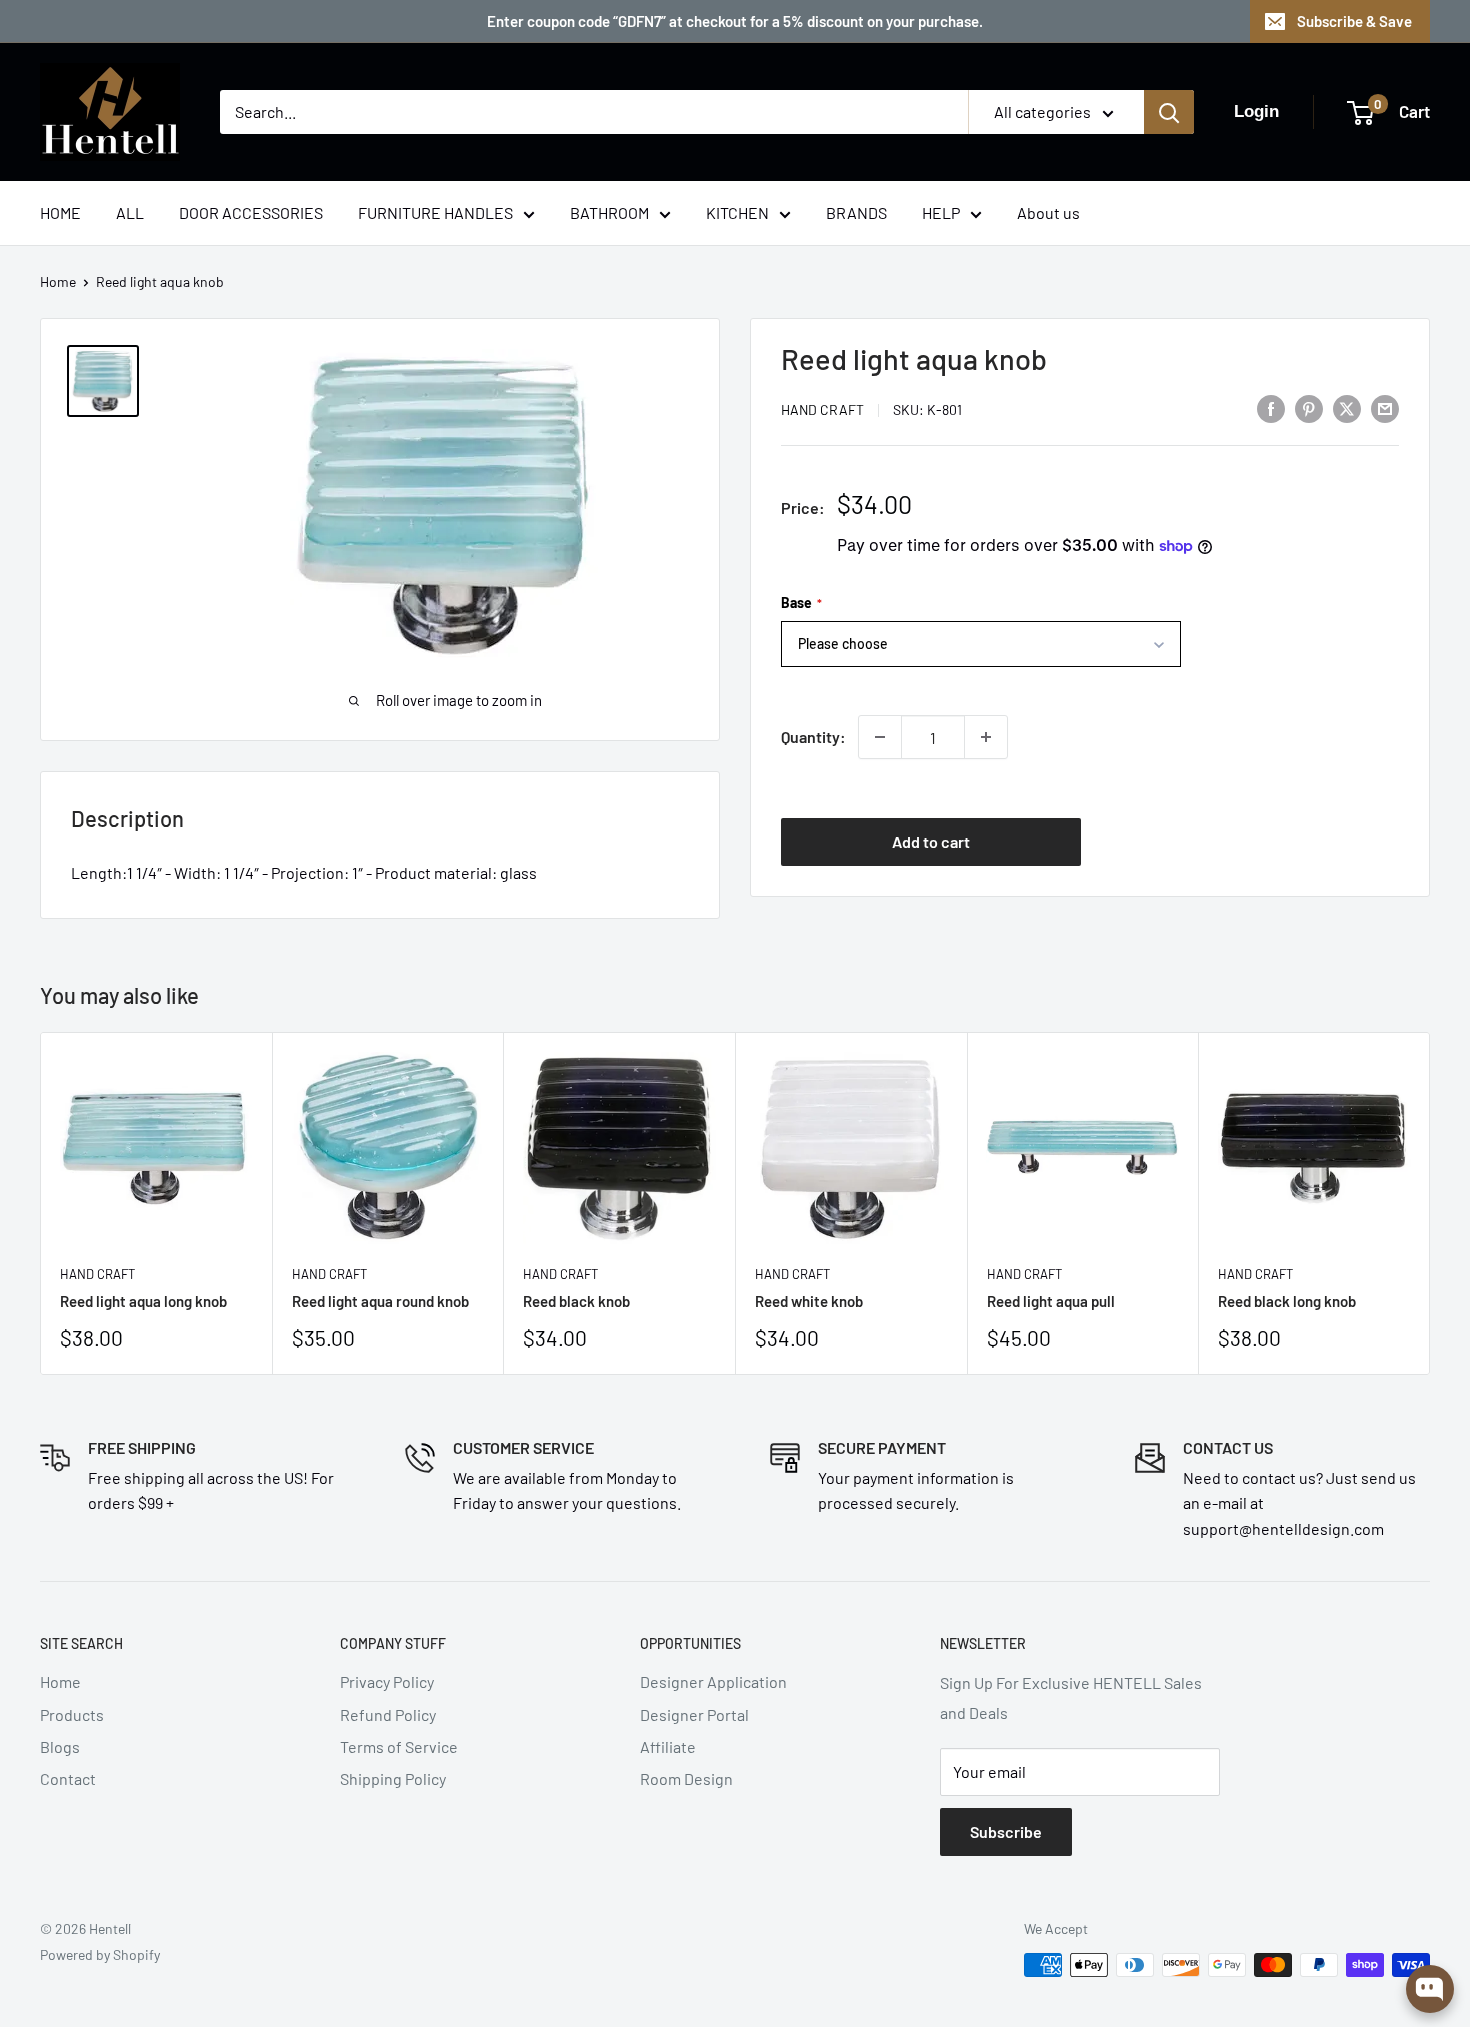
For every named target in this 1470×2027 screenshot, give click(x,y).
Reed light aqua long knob (143, 1301)
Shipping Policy (393, 1778)
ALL (130, 212)
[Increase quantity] (986, 737)
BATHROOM (609, 212)
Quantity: (813, 736)
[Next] (1430, 1203)
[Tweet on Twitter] (1347, 407)
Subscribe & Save (1354, 21)
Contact (68, 1778)
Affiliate (668, 1746)
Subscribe (1006, 1831)
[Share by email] (1385, 407)
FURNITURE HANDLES (435, 212)
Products (72, 1714)
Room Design (686, 1778)
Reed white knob (809, 1301)
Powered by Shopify (100, 1954)
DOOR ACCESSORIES (251, 212)
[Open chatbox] (1430, 1989)
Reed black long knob (1287, 1301)
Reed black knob (576, 1301)
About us (1048, 212)
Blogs (60, 1746)
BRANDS (856, 212)
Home (58, 281)
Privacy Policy (387, 1681)
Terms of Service (399, 1746)
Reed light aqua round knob (380, 1301)
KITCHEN (737, 212)
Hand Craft (822, 409)
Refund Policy (388, 1714)
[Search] (1169, 112)
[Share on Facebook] (1271, 407)
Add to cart (931, 841)
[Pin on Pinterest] (1309, 407)
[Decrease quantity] (880, 737)
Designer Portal (694, 1714)
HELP (941, 212)
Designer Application (713, 1681)
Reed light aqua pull (1051, 1301)
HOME (60, 212)
